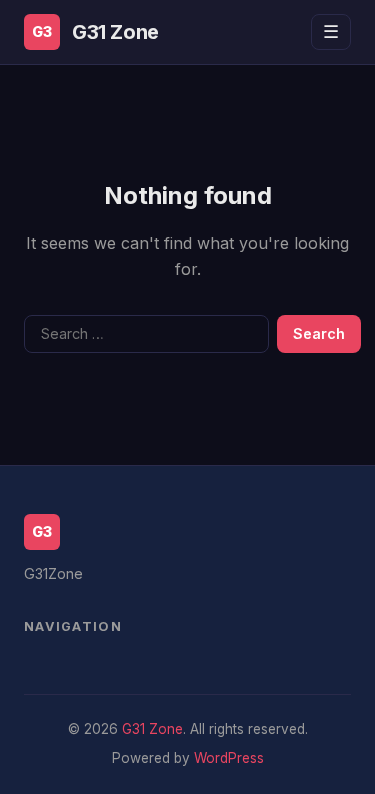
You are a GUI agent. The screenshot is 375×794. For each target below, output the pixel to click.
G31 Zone (115, 32)
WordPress (229, 758)
